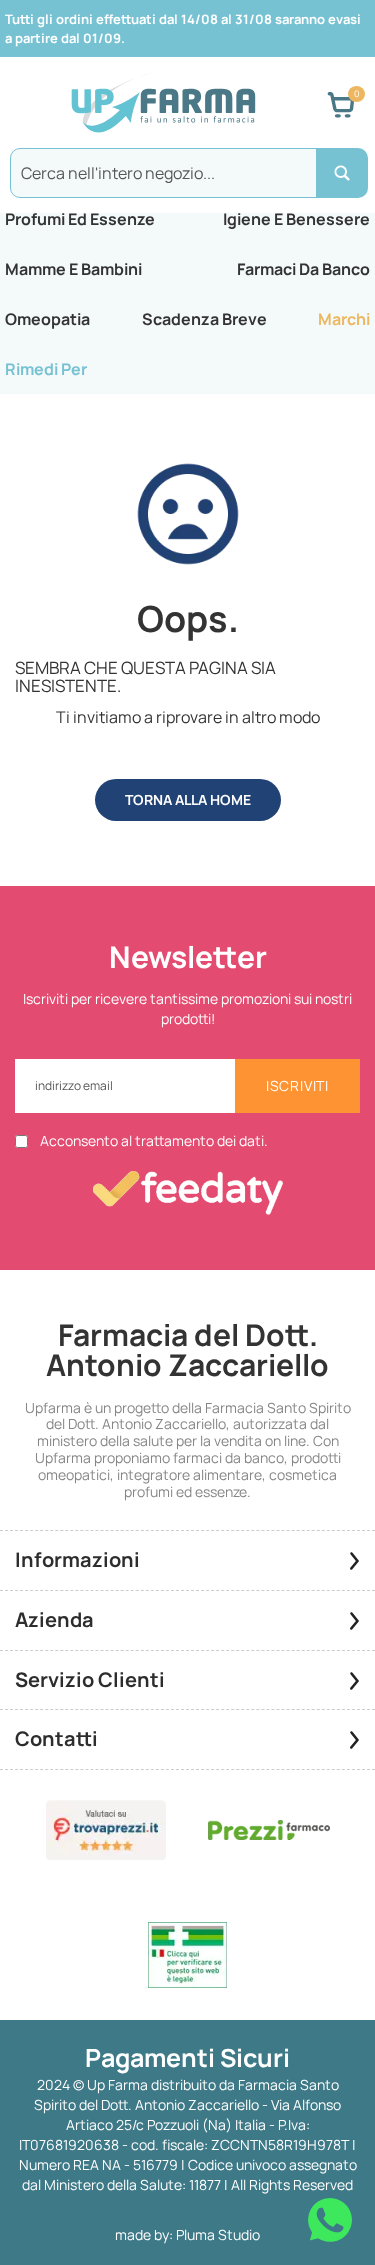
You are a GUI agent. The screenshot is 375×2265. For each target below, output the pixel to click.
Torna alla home (188, 799)
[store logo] (163, 105)
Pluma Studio (218, 2234)
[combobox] (187, 173)
